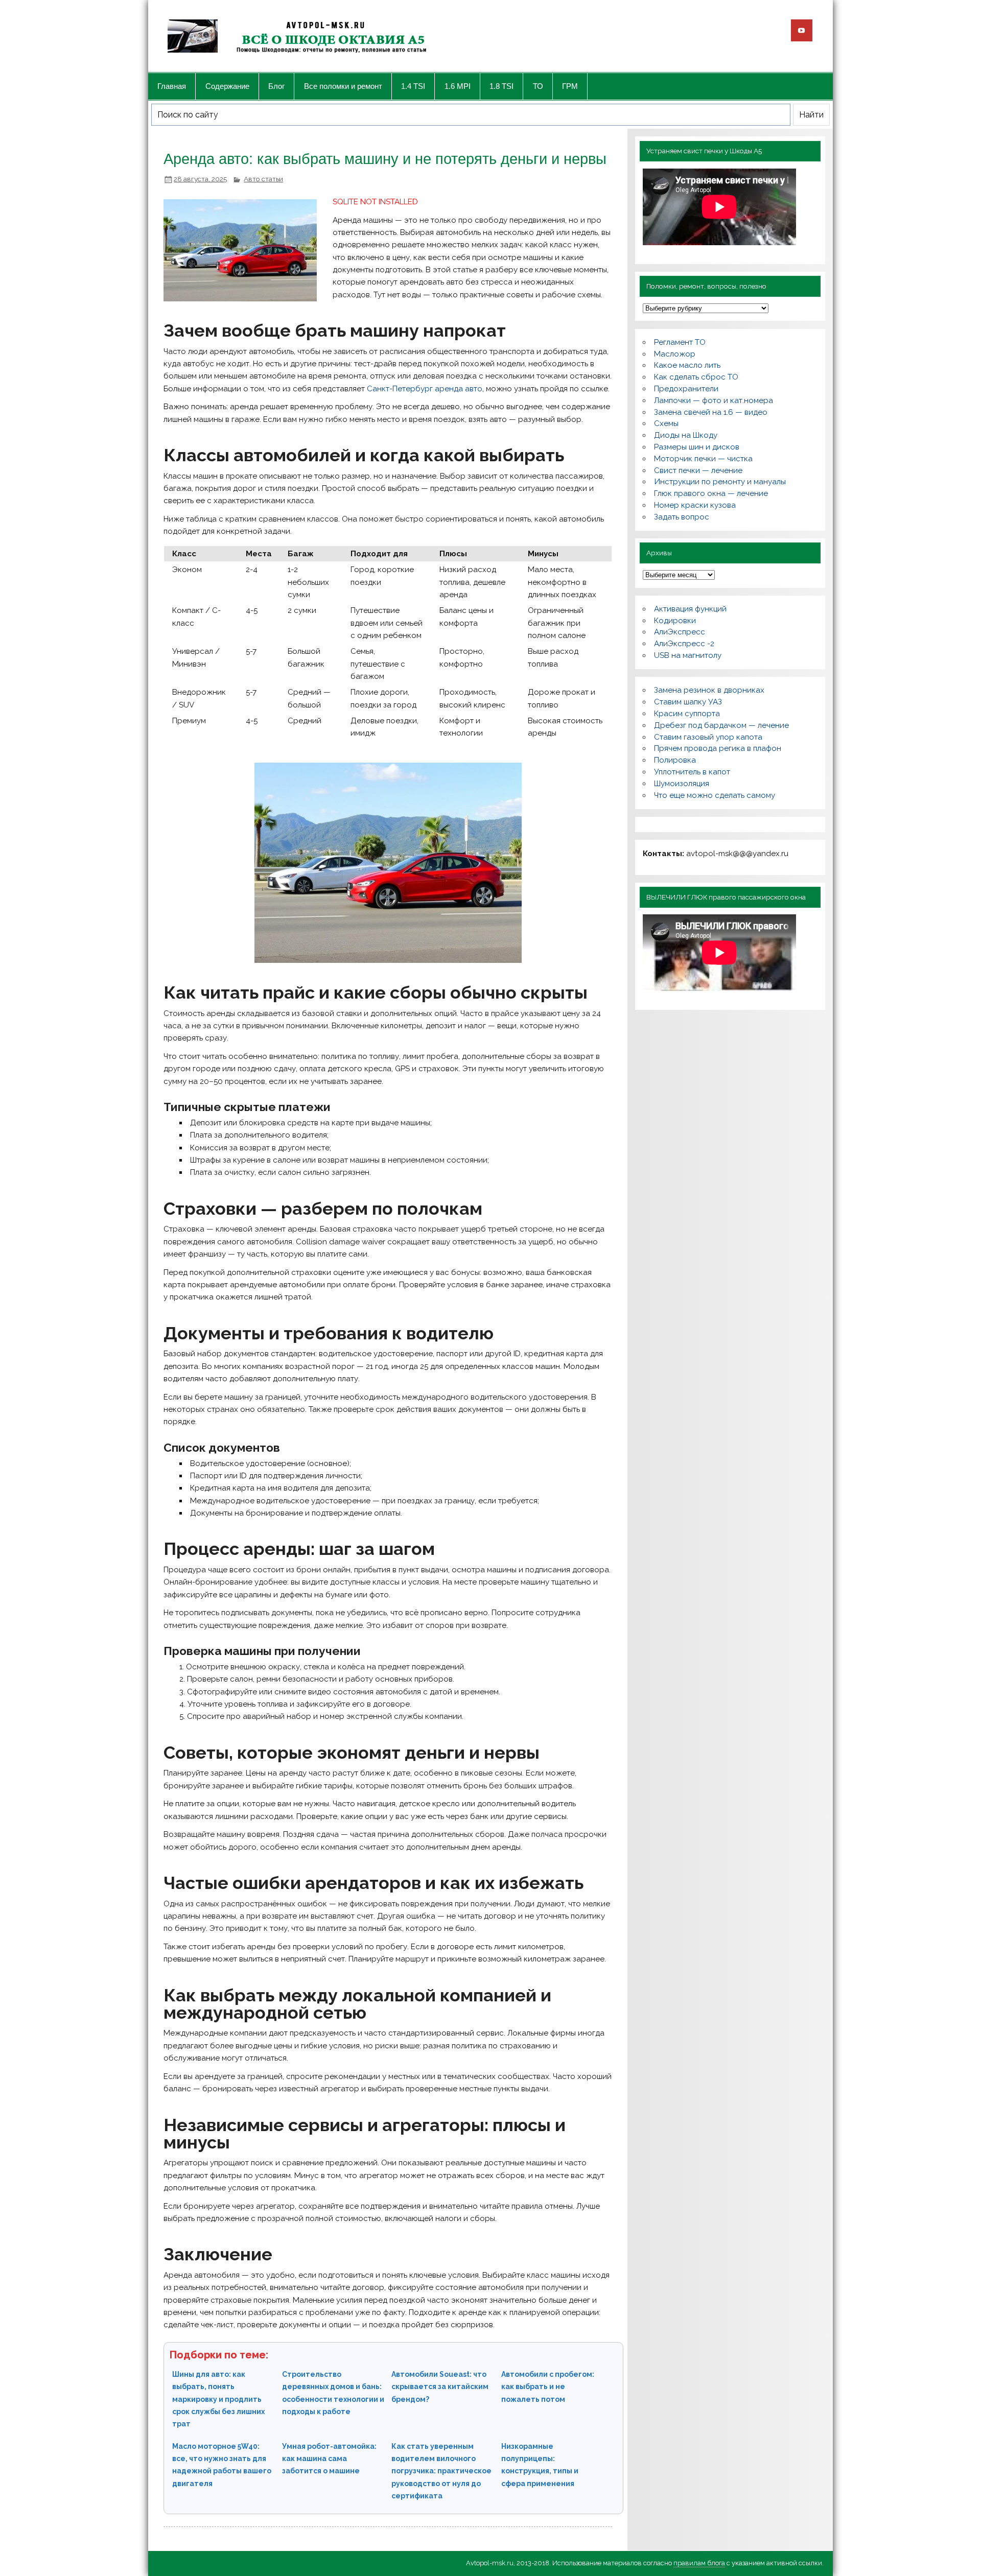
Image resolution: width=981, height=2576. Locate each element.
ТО (538, 86)
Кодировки (675, 621)
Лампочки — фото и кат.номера (714, 400)
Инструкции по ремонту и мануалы (720, 482)
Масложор (675, 354)
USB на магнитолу (688, 655)
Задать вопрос (682, 517)
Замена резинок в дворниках (709, 690)
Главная (172, 86)
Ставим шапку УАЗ (688, 702)
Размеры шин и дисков (697, 447)
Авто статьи (263, 179)
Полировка (675, 760)
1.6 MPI (458, 86)
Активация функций (690, 609)
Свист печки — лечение (698, 470)
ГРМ (570, 86)
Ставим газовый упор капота (708, 737)
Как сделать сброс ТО (696, 377)
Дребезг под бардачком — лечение (721, 725)
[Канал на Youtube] (802, 30)
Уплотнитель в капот (692, 772)
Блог (276, 86)
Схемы (666, 423)
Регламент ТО (680, 342)
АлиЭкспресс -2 (684, 644)
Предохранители (686, 389)
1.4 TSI (413, 86)
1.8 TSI (501, 86)
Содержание (227, 86)
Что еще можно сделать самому (715, 795)
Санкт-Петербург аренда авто (425, 389)
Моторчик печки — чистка (703, 459)
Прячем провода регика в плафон (718, 748)
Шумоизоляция (682, 784)
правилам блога (699, 2563)
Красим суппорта (687, 714)
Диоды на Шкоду (686, 435)
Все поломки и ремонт (343, 86)
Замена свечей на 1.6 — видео (711, 412)
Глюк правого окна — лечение (711, 493)
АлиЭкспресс (680, 632)
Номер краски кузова (695, 505)
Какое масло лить (687, 365)
